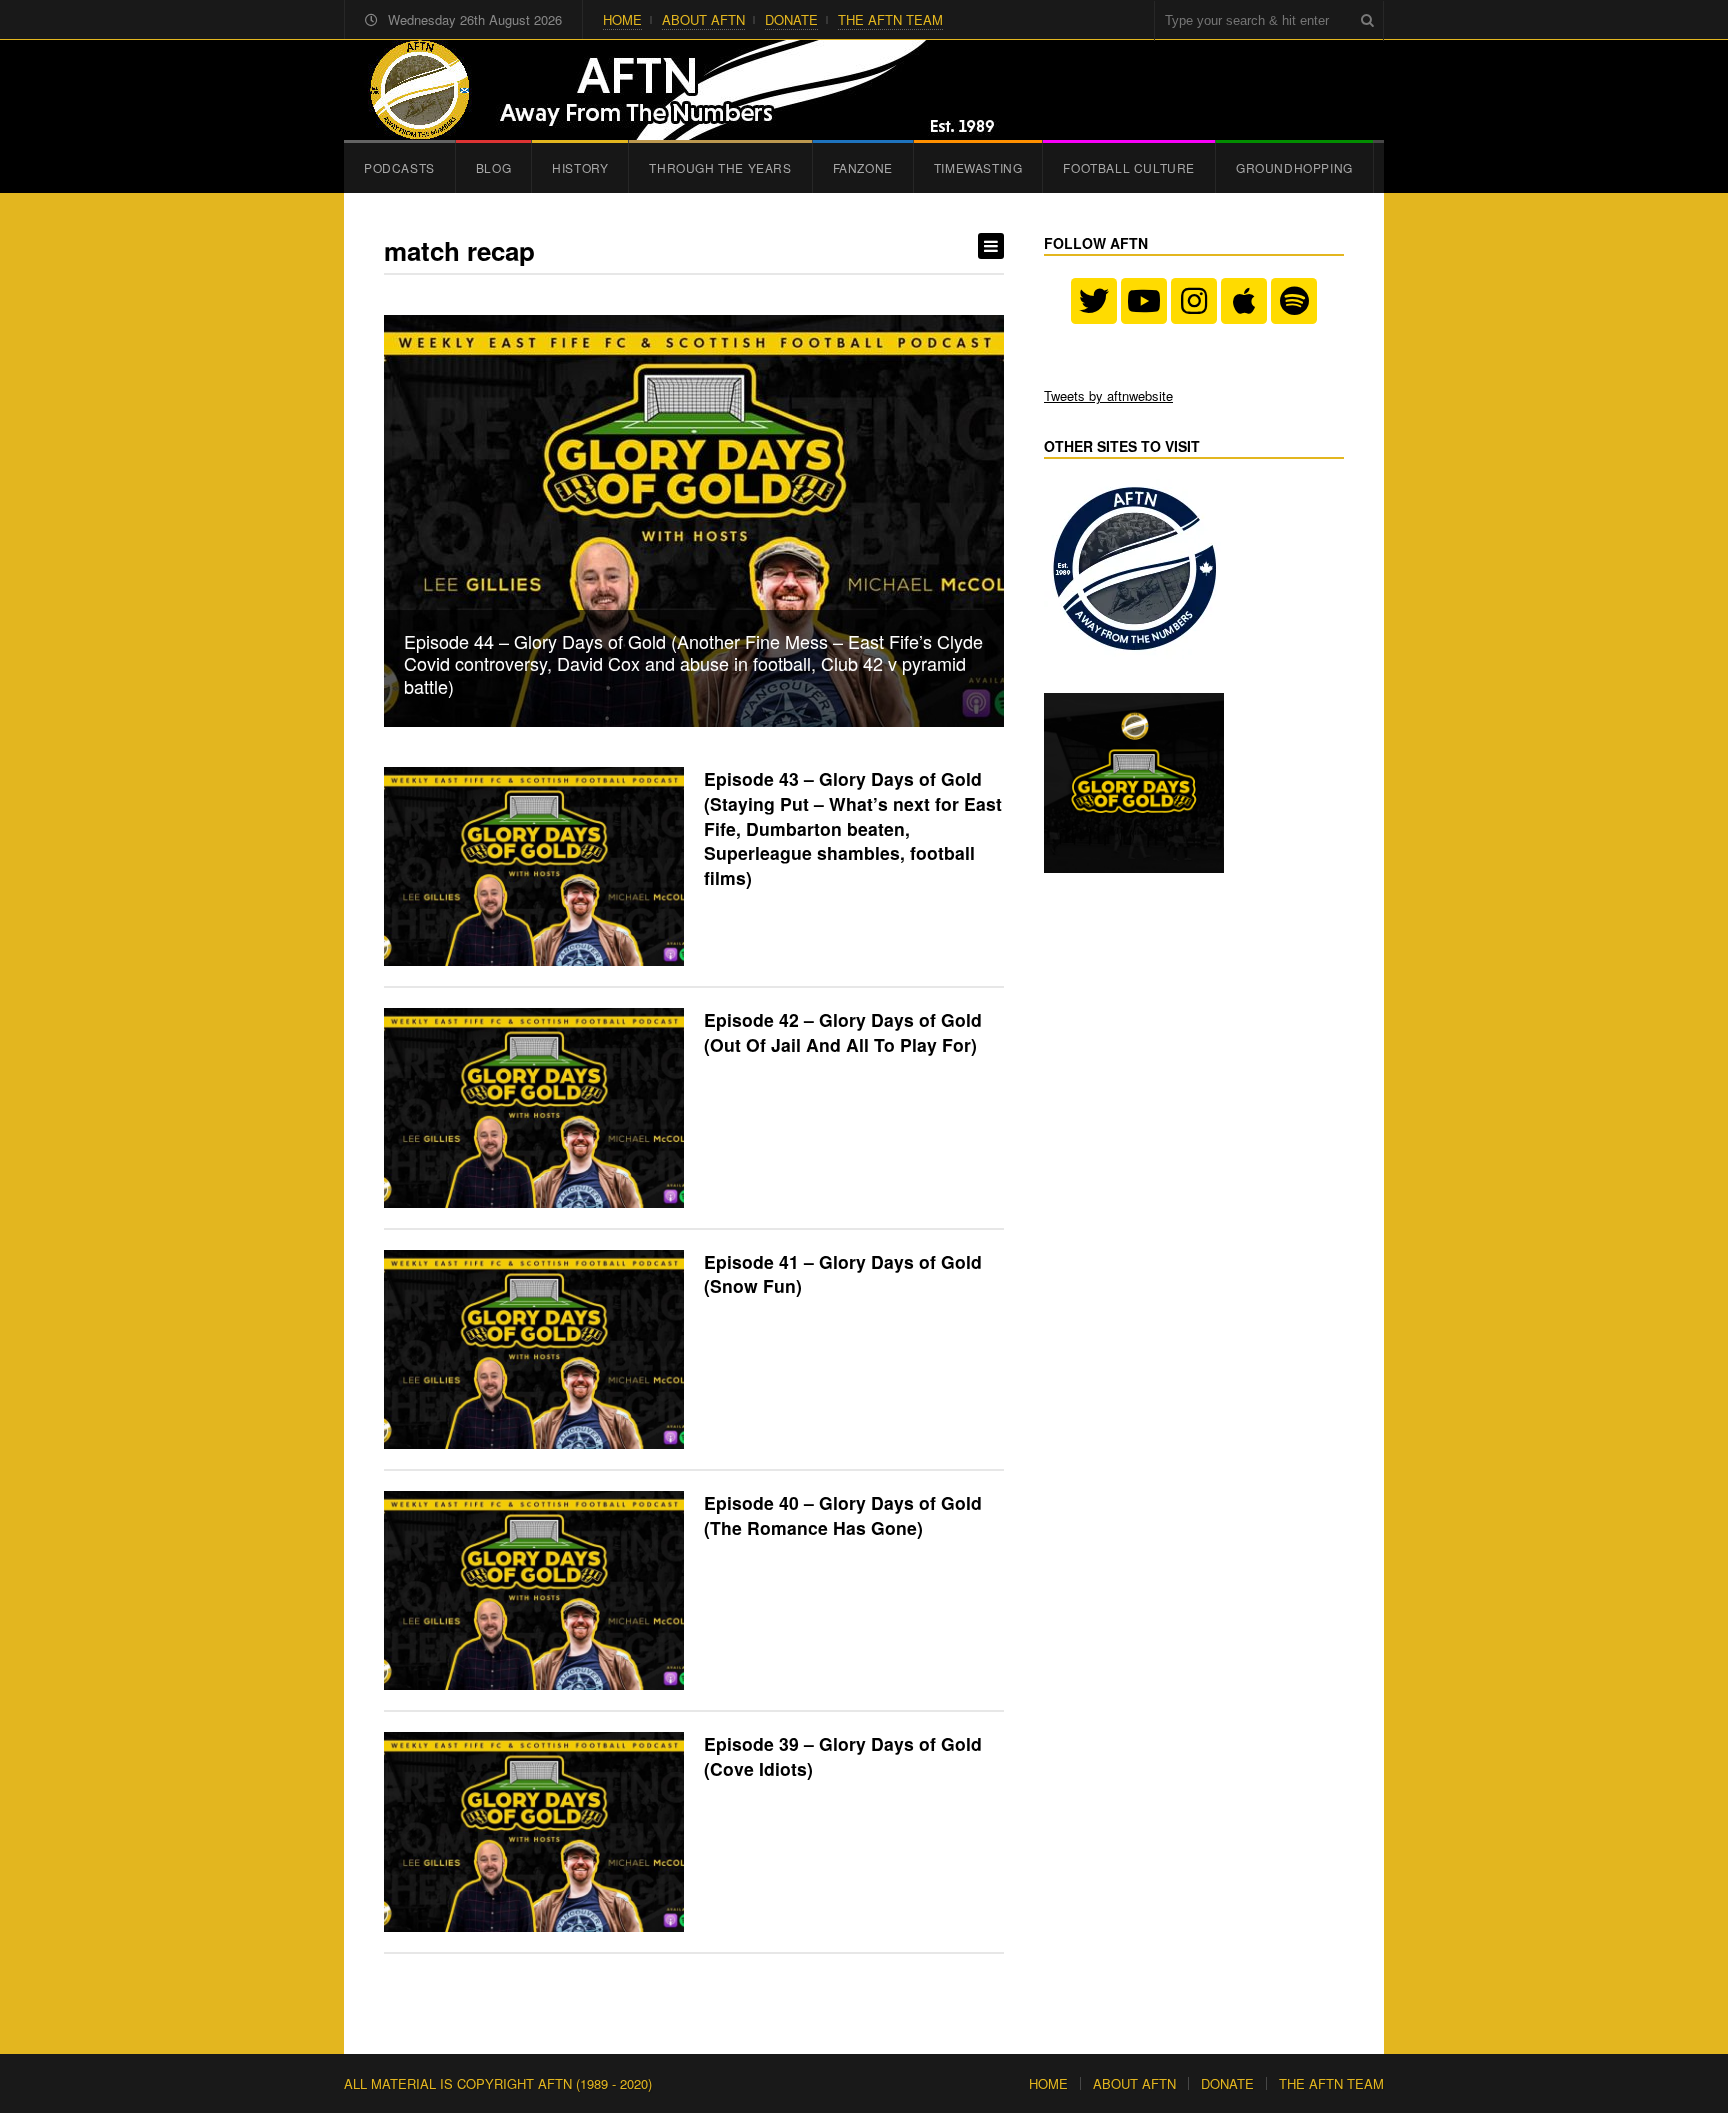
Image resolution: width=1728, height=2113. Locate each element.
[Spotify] (1294, 301)
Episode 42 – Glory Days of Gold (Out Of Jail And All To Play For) (843, 1032)
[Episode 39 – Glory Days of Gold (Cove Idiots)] (534, 1831)
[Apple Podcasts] (1244, 301)
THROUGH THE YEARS (720, 167)
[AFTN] (675, 90)
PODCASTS (399, 167)
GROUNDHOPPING (1294, 167)
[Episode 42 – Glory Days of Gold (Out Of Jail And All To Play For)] (534, 1107)
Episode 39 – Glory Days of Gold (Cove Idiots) (843, 1756)
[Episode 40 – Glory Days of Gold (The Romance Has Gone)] (534, 1590)
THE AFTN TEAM (890, 19)
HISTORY (580, 167)
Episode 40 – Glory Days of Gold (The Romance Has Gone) (843, 1515)
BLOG (493, 167)
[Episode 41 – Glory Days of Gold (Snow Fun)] (534, 1349)
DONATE (791, 19)
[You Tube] (1144, 301)
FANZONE (863, 167)
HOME (622, 19)
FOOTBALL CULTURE (1129, 167)
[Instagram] (1194, 301)
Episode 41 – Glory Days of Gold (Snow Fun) (843, 1274)
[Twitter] (1094, 301)
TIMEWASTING (978, 167)
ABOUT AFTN (703, 19)
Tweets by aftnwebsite (1108, 395)
